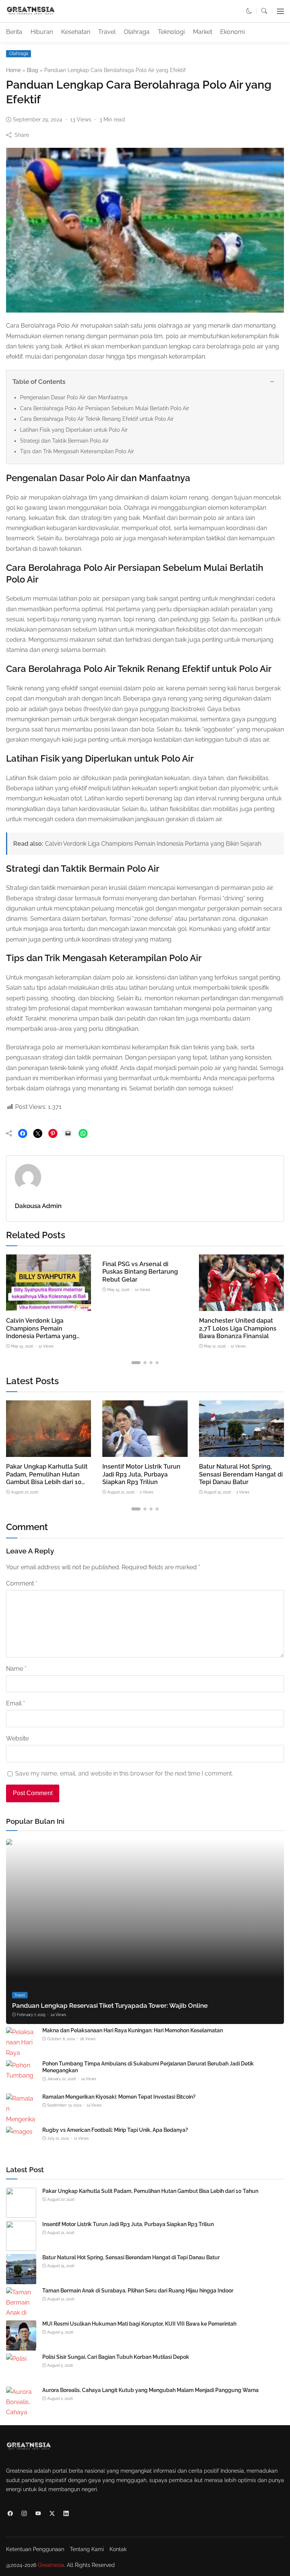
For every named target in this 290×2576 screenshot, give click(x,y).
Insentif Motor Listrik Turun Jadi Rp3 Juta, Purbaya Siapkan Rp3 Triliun (141, 1474)
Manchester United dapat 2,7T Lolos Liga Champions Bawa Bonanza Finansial (238, 1328)
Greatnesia (51, 2565)
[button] (249, 11)
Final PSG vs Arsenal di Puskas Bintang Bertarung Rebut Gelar (140, 1272)
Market (203, 32)
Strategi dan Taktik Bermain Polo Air (64, 441)
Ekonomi (232, 32)
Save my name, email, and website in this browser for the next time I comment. (124, 1773)
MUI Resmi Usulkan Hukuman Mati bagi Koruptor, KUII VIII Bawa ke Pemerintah (139, 2324)
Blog (32, 70)
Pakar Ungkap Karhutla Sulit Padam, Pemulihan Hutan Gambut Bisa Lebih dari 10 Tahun (47, 1478)
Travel (107, 32)
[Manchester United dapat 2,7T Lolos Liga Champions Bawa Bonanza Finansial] (241, 1306)
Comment (22, 1583)
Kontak (118, 2549)
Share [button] (22, 135)
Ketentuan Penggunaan (35, 2549)
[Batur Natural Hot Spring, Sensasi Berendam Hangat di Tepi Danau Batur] (241, 1452)
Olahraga (137, 32)
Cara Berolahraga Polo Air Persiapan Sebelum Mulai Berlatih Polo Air (105, 408)
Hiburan (42, 32)
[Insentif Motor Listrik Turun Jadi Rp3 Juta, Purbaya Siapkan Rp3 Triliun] (145, 1452)
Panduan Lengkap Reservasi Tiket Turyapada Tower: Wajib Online (110, 2006)
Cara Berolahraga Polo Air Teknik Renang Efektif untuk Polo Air (97, 419)
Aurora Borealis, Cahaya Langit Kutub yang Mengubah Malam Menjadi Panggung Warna (150, 2390)
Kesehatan (76, 32)
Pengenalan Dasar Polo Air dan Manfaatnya (74, 397)
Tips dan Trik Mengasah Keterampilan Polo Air (77, 451)
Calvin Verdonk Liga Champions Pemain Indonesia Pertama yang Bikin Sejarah (153, 844)
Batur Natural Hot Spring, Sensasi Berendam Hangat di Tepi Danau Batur (241, 1474)
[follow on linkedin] (66, 2513)
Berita (14, 32)
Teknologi (171, 32)
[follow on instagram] (24, 2513)
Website (17, 1738)
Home (13, 70)
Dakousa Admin (38, 1206)
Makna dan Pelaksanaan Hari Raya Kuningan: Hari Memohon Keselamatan (133, 2030)
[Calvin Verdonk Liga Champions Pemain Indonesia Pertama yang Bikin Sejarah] (49, 1306)
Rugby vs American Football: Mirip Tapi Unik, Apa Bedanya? (115, 2130)
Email (15, 1703)
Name (16, 1669)
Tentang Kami (87, 2549)
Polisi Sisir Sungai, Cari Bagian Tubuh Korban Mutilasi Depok (116, 2357)
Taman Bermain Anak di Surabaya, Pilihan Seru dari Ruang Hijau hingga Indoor (138, 2291)
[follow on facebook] (10, 2513)
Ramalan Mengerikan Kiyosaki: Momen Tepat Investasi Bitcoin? (119, 2097)
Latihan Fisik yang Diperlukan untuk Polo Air (74, 430)
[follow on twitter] (52, 2513)
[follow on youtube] (38, 2513)
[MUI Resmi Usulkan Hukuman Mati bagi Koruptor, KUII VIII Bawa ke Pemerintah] (21, 2345)
